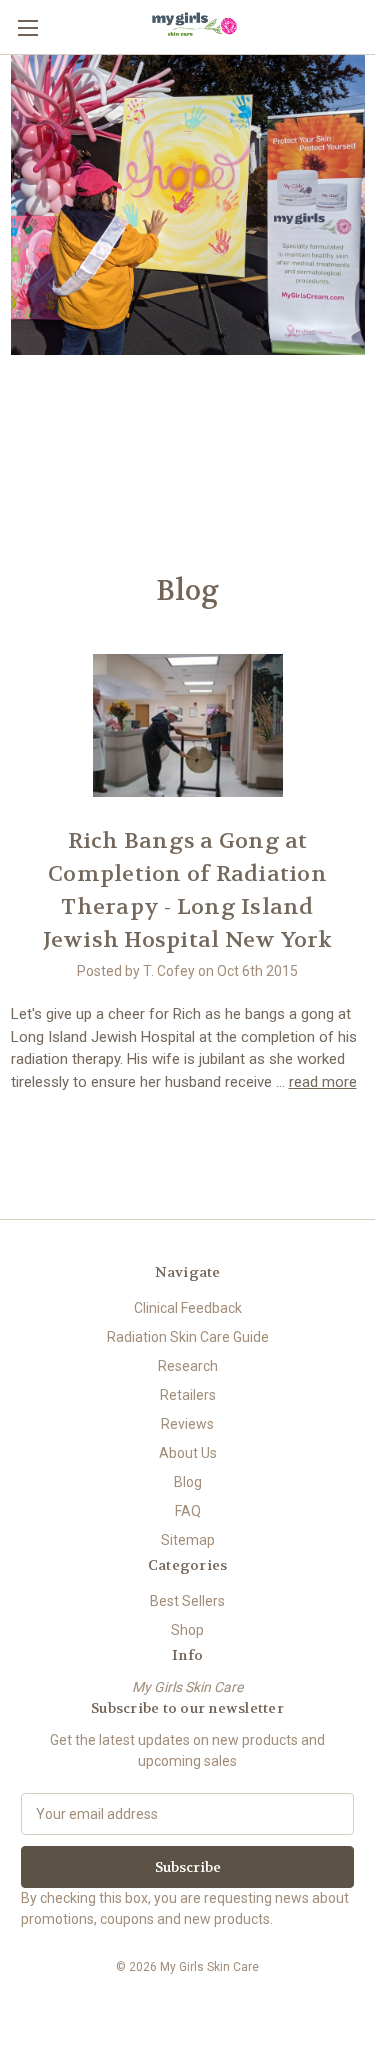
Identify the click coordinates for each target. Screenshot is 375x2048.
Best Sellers (187, 1601)
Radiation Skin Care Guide (188, 1337)
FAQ (188, 1511)
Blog (188, 1482)
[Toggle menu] (27, 27)
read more (323, 1082)
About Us (188, 1453)
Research (188, 1366)
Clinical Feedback (188, 1308)
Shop (187, 1630)
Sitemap (188, 1540)
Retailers (188, 1395)
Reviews (187, 1424)
